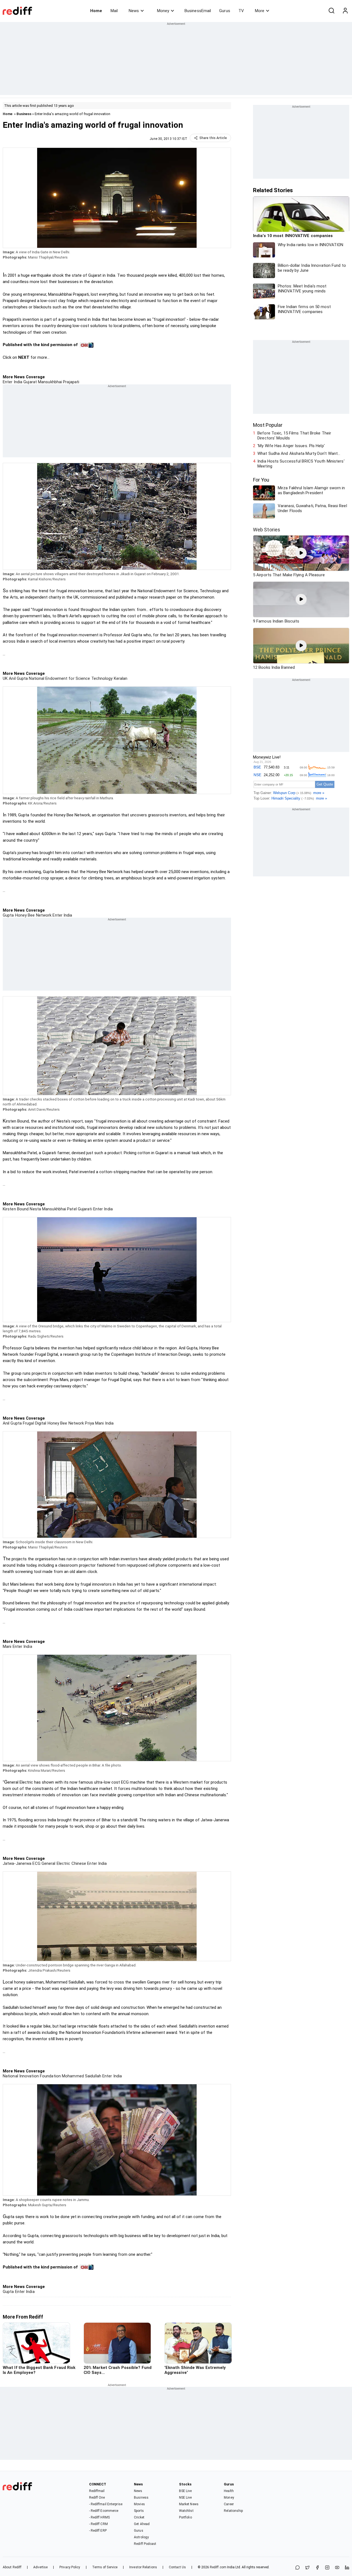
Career (229, 2504)
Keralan (120, 678)
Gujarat (30, 382)
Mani (7, 1646)
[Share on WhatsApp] (298, 2568)
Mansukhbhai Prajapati (58, 382)
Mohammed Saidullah (81, 2076)
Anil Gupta (18, 678)
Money (163, 11)
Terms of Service (105, 2567)
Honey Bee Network (33, 915)
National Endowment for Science (59, 678)
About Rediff (12, 2567)
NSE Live (185, 2498)
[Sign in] (345, 11)
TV (241, 11)
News (134, 11)
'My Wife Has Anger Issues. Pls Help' (291, 446)
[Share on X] (307, 2568)
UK (5, 678)
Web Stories (267, 530)
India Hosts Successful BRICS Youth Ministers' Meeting (301, 464)
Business (24, 114)
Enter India (13, 382)
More (260, 11)
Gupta (8, 915)
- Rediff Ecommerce (104, 2511)
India (109, 1423)
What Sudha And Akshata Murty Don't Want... (299, 453)
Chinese (78, 1863)
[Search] (331, 11)
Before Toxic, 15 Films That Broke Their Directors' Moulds (294, 436)
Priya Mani (94, 1423)
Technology (101, 678)
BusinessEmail (198, 11)
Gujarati (84, 1209)
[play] (301, 553)
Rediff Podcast (145, 2544)
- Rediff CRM (98, 2524)
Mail (114, 11)
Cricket (139, 2517)
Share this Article (213, 138)
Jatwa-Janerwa (17, 1863)
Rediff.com (218, 2567)
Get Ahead (142, 2524)
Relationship (233, 2511)
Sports (139, 2511)
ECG (36, 1863)
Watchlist (186, 2511)
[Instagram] (327, 2568)
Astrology (141, 2537)
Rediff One (97, 2498)
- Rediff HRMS (99, 2517)
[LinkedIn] (347, 2568)
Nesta (35, 1209)
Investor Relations (143, 2567)
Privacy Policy (70, 2567)
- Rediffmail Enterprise (106, 2504)
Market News (189, 2504)
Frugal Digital (34, 1423)
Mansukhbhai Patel (59, 1209)
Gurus (225, 11)
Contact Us (177, 2567)
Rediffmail (97, 2491)
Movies (139, 2504)
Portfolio (185, 2517)
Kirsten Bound (16, 1209)
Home (96, 11)
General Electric (55, 1863)
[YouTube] (337, 2568)
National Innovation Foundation (32, 2076)
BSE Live (185, 2491)
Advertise (40, 2567)
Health (229, 2491)
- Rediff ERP (98, 2531)
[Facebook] (317, 2568)
